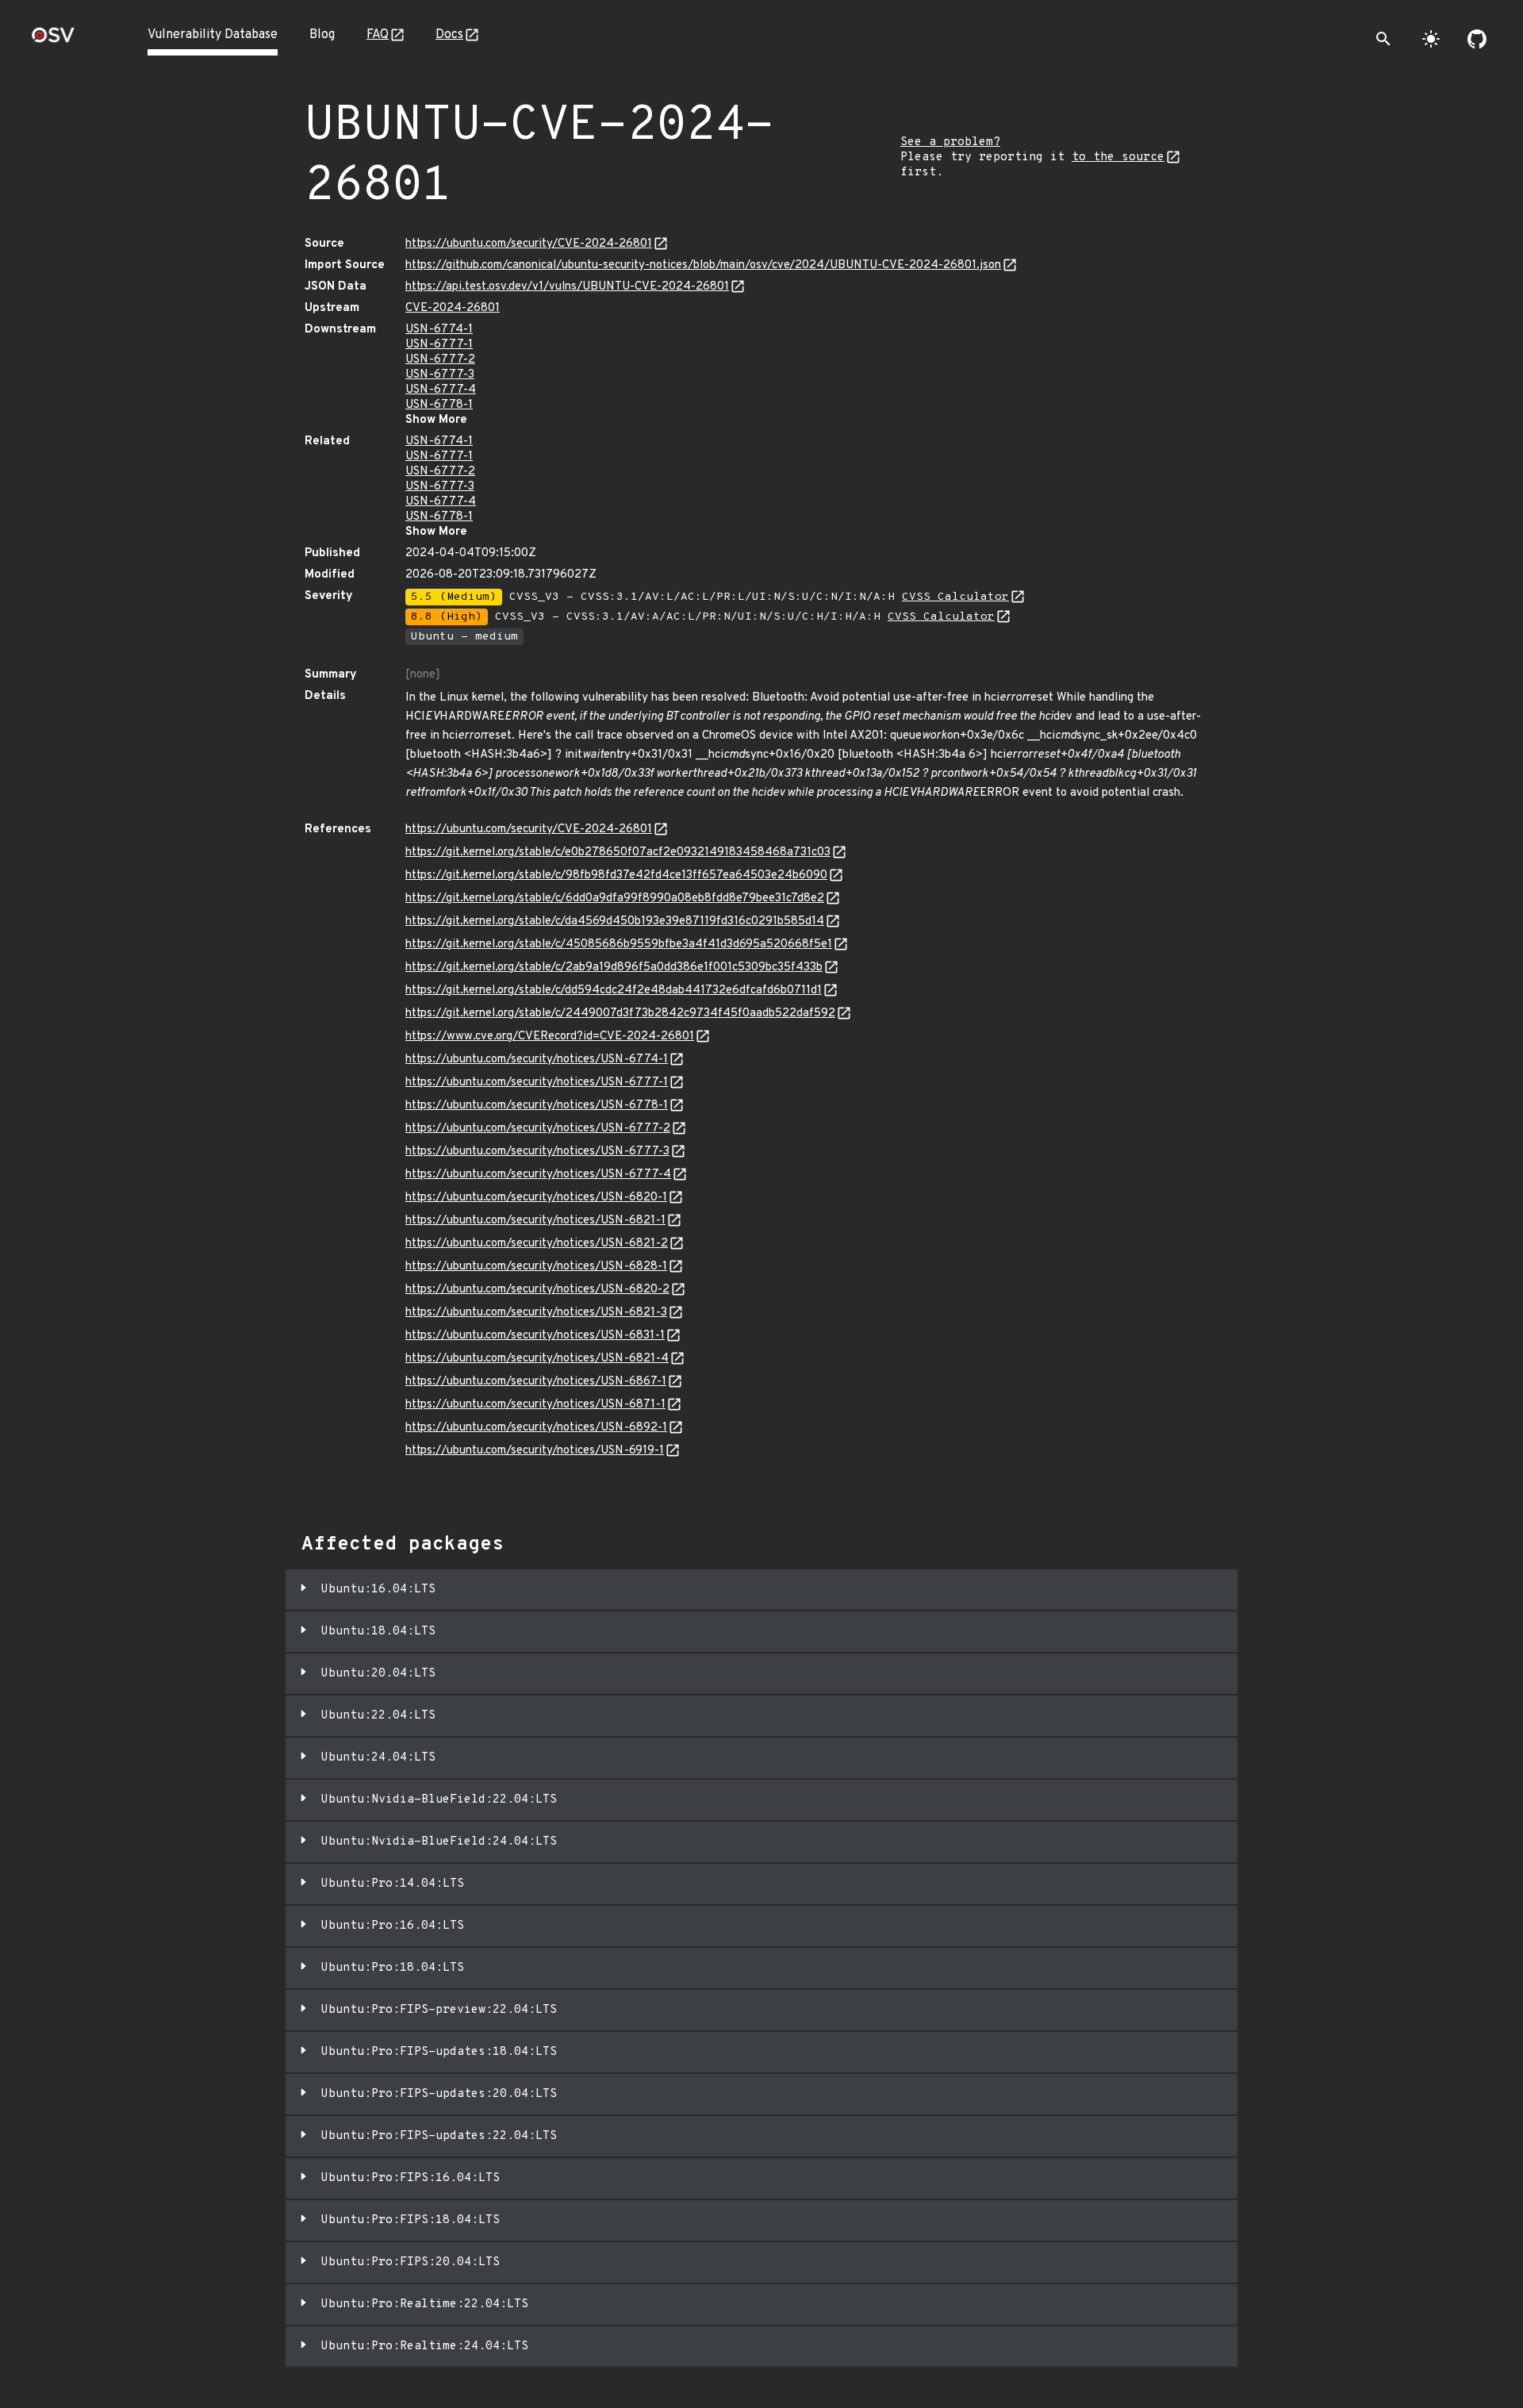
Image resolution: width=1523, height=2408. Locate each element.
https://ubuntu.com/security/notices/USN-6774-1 (537, 1060)
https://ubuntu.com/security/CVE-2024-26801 (529, 244)
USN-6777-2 (440, 360)
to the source (1118, 157)
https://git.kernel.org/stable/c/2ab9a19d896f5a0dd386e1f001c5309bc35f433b (614, 968)
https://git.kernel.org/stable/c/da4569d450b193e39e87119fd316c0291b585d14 (615, 922)
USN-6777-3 (440, 375)
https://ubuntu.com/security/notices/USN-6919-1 (535, 1451)
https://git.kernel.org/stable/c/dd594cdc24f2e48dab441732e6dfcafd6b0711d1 (614, 991)
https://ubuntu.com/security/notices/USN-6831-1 (535, 1336)
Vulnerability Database (213, 35)
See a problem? (950, 142)
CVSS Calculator (955, 597)
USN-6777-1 (439, 345)
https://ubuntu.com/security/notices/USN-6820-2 (537, 1290)
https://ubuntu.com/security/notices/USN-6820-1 (536, 1198)
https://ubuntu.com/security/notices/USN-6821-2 (537, 1244)
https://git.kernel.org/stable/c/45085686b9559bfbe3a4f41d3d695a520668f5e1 (619, 945)
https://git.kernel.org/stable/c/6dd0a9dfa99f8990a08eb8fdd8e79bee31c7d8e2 (615, 899)
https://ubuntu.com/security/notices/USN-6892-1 (536, 1428)
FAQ (378, 35)
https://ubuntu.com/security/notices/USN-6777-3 (537, 1152)
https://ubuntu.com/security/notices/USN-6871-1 (535, 1405)
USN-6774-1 (439, 330)
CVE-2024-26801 (453, 308)
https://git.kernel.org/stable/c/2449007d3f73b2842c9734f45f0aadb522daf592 (620, 1014)
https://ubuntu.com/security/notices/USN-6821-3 (536, 1313)
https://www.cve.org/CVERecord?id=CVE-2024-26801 (550, 1037)
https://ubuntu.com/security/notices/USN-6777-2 (538, 1129)
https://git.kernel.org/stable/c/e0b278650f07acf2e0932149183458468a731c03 (618, 853)
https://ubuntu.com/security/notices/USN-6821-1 (535, 1221)
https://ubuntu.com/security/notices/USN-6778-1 (537, 1106)
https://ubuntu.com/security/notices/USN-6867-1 (536, 1382)
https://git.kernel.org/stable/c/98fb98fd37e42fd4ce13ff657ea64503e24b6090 (616, 876)
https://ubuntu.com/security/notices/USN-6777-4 (538, 1175)
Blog (322, 35)
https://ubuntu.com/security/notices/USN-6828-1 (536, 1267)
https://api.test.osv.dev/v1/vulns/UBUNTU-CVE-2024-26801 (567, 287)
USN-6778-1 (439, 405)
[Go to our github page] (1477, 39)
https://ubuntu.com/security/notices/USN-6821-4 (537, 1359)
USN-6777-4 (441, 390)
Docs (449, 35)
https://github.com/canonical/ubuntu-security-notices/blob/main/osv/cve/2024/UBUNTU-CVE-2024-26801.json (703, 265)
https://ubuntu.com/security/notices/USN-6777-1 (537, 1083)
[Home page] (53, 40)
